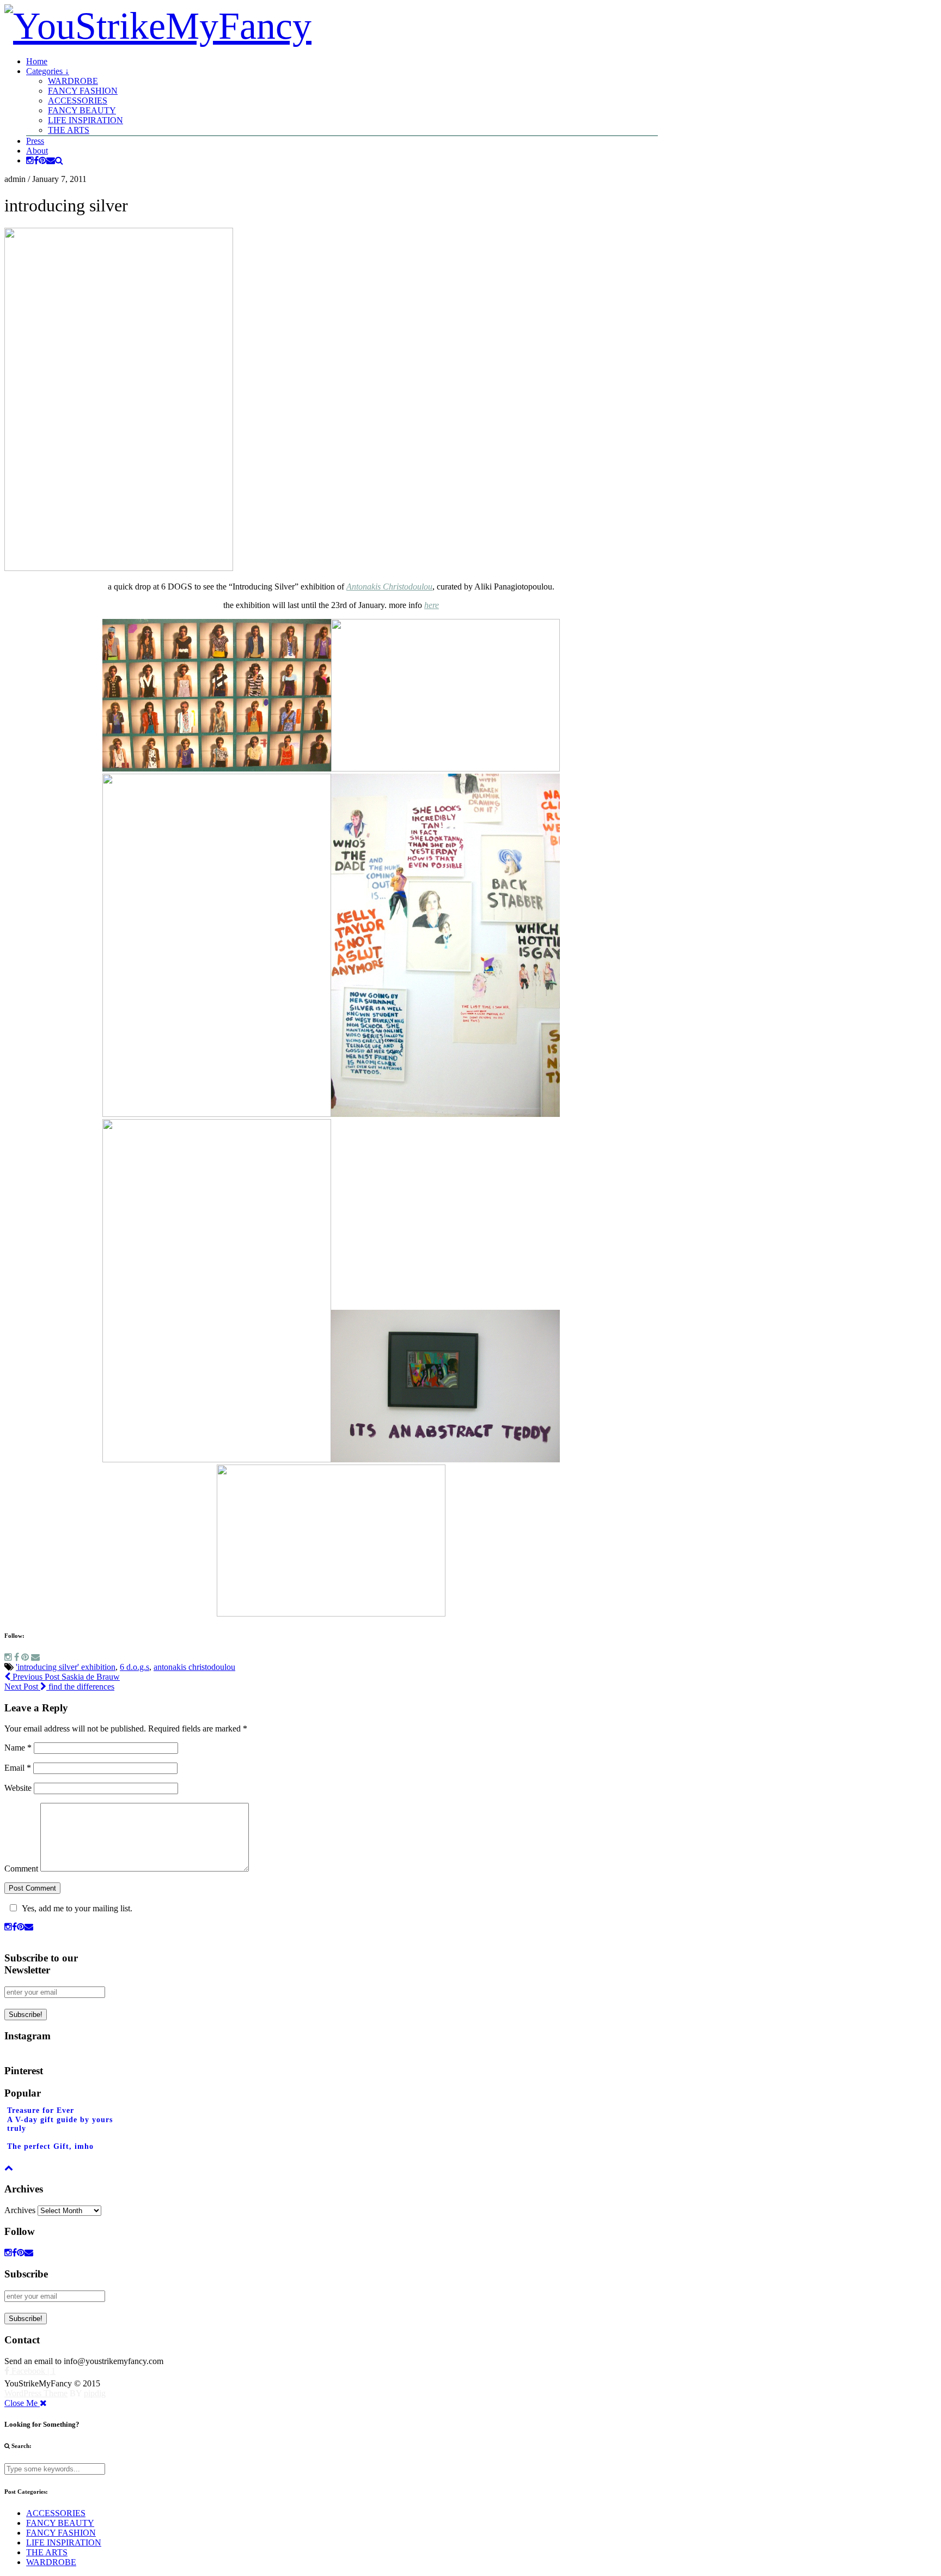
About (37, 151)
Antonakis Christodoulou (389, 587)
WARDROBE (73, 81)
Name (18, 1748)
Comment (21, 1869)
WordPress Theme (36, 2393)
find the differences (59, 1687)
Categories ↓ (48, 71)
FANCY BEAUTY (82, 110)
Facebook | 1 (32, 2371)
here (432, 605)
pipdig (95, 2393)
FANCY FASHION (83, 91)
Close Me (22, 2403)
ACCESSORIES (78, 101)
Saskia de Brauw (65, 1677)
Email (18, 1768)
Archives (20, 2210)
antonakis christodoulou (194, 1667)
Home (37, 61)
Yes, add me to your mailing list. (77, 1908)
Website (18, 1788)
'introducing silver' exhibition (66, 1667)
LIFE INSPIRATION (85, 120)
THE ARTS (69, 130)
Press (35, 141)
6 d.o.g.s (135, 1667)
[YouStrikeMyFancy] (158, 26)
